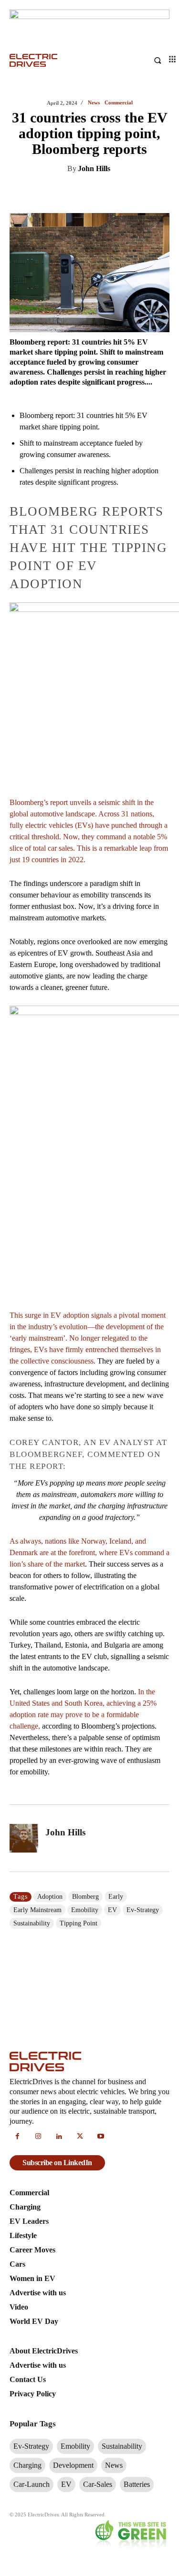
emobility (85, 1910)
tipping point (79, 1923)
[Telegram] (137, 193)
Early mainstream (37, 1910)
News (94, 103)
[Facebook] (93, 193)
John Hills (94, 168)
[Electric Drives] (50, 61)
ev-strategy (143, 1910)
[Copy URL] (159, 193)
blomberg (85, 1897)
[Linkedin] (49, 193)
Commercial (119, 103)
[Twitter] (71, 193)
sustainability (32, 1923)
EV (112, 1910)
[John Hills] (24, 1838)
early (116, 1897)
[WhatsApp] (115, 193)
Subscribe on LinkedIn (57, 2163)
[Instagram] (39, 2137)
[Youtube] (101, 2137)
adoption (50, 1897)
